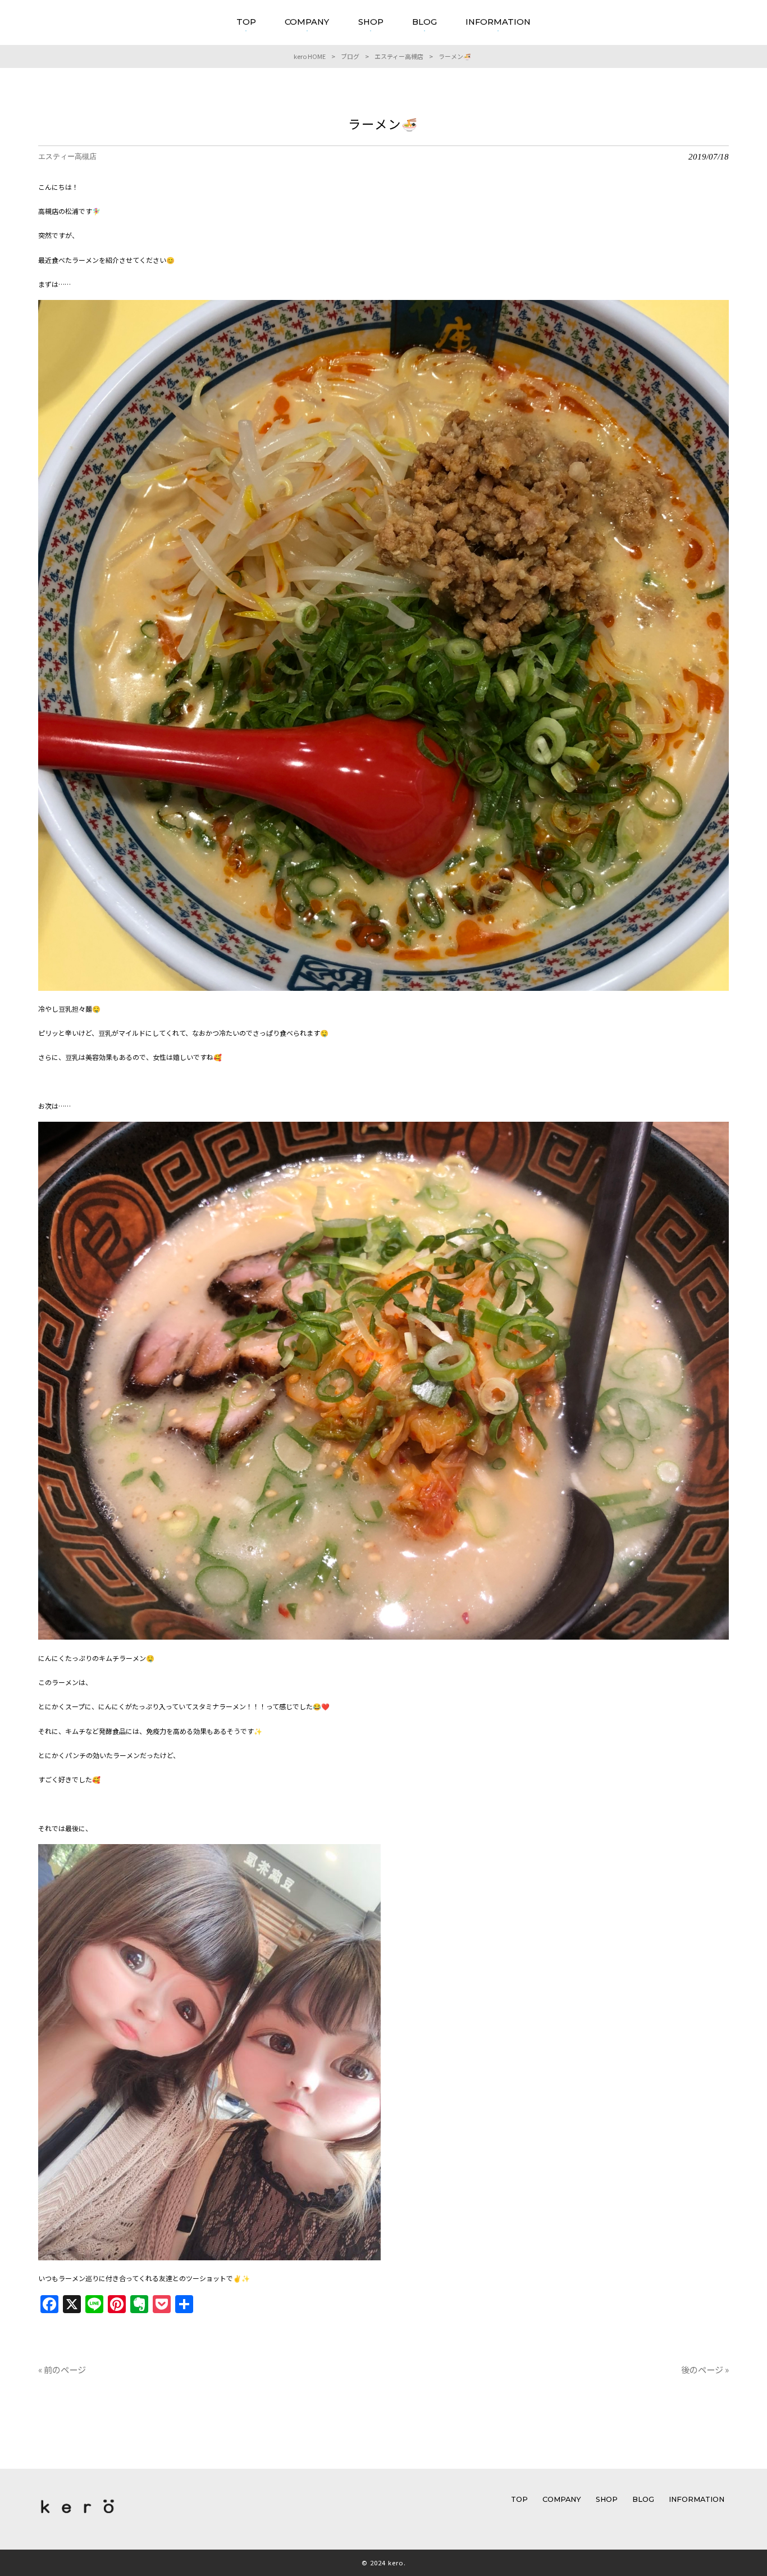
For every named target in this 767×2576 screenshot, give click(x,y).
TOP (519, 2499)
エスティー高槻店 (399, 56)
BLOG (643, 2499)
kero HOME (310, 56)
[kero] (77, 2516)
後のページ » (705, 2369)
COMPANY (562, 2499)
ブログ (350, 56)
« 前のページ (62, 2369)
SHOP (607, 2499)
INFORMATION (697, 2499)
